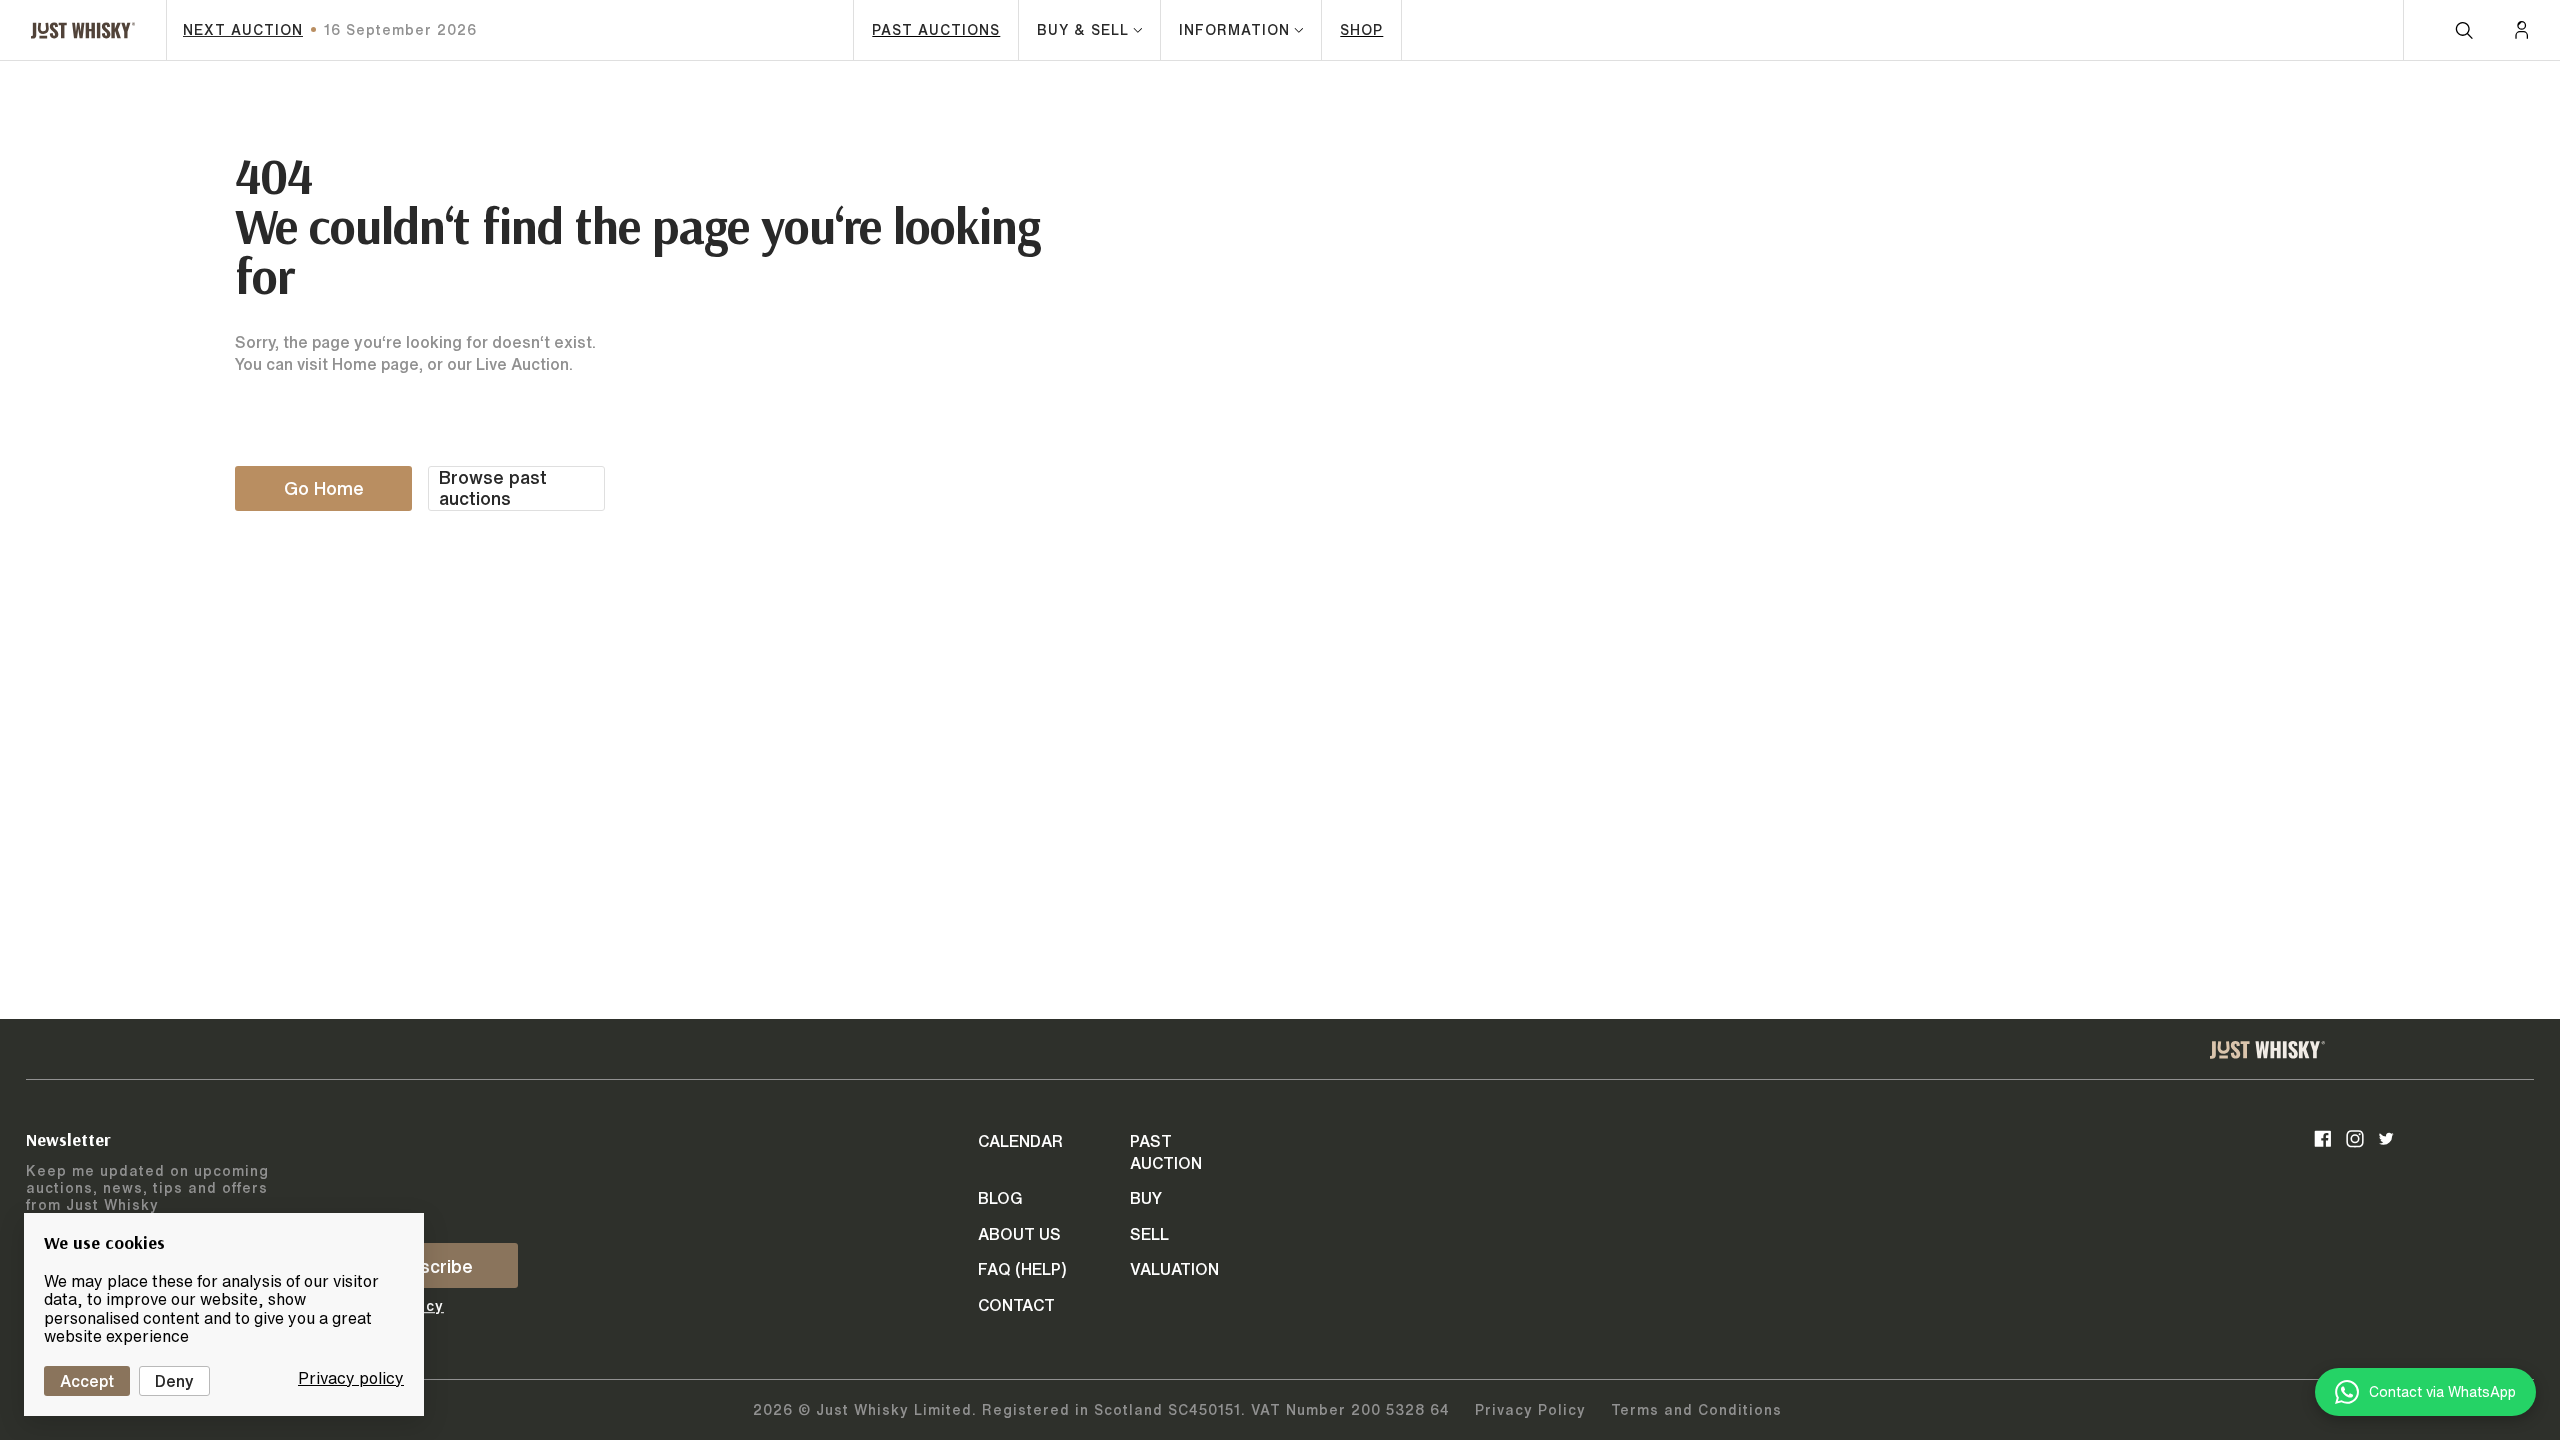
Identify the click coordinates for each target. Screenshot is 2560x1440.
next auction (243, 30)
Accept (87, 1381)
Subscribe (430, 1266)
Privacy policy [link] (351, 1378)
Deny (174, 1381)
